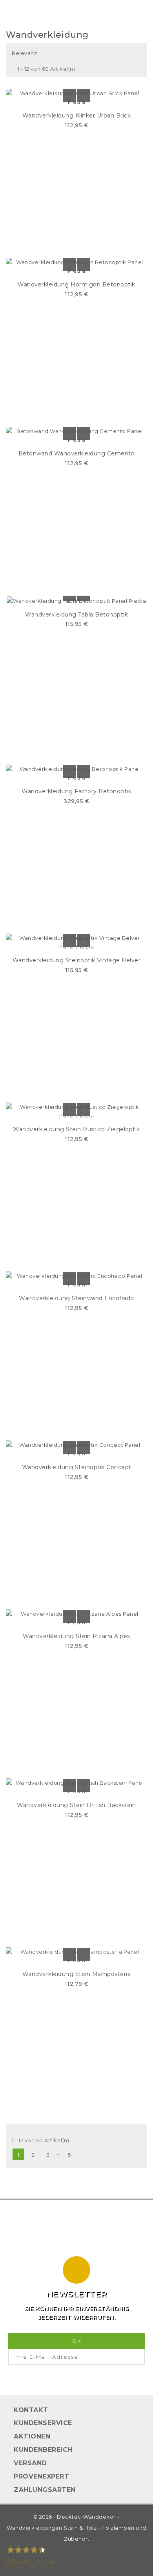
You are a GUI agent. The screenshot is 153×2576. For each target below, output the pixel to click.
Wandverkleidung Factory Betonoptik (76, 791)
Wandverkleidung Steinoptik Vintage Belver (77, 960)
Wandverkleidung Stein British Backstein (76, 1805)
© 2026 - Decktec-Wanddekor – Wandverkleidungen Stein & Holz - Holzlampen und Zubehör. (76, 2528)
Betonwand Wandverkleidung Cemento (77, 453)
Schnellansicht (84, 96)
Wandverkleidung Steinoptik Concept (77, 1467)
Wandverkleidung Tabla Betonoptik (76, 615)
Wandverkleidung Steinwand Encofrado (76, 1298)
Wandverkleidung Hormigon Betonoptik (76, 284)
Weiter (84, 2155)
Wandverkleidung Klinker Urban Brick (77, 116)
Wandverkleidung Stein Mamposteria (77, 1974)
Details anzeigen (69, 96)
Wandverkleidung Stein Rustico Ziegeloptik (76, 1129)
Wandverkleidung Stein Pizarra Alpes (76, 1636)
